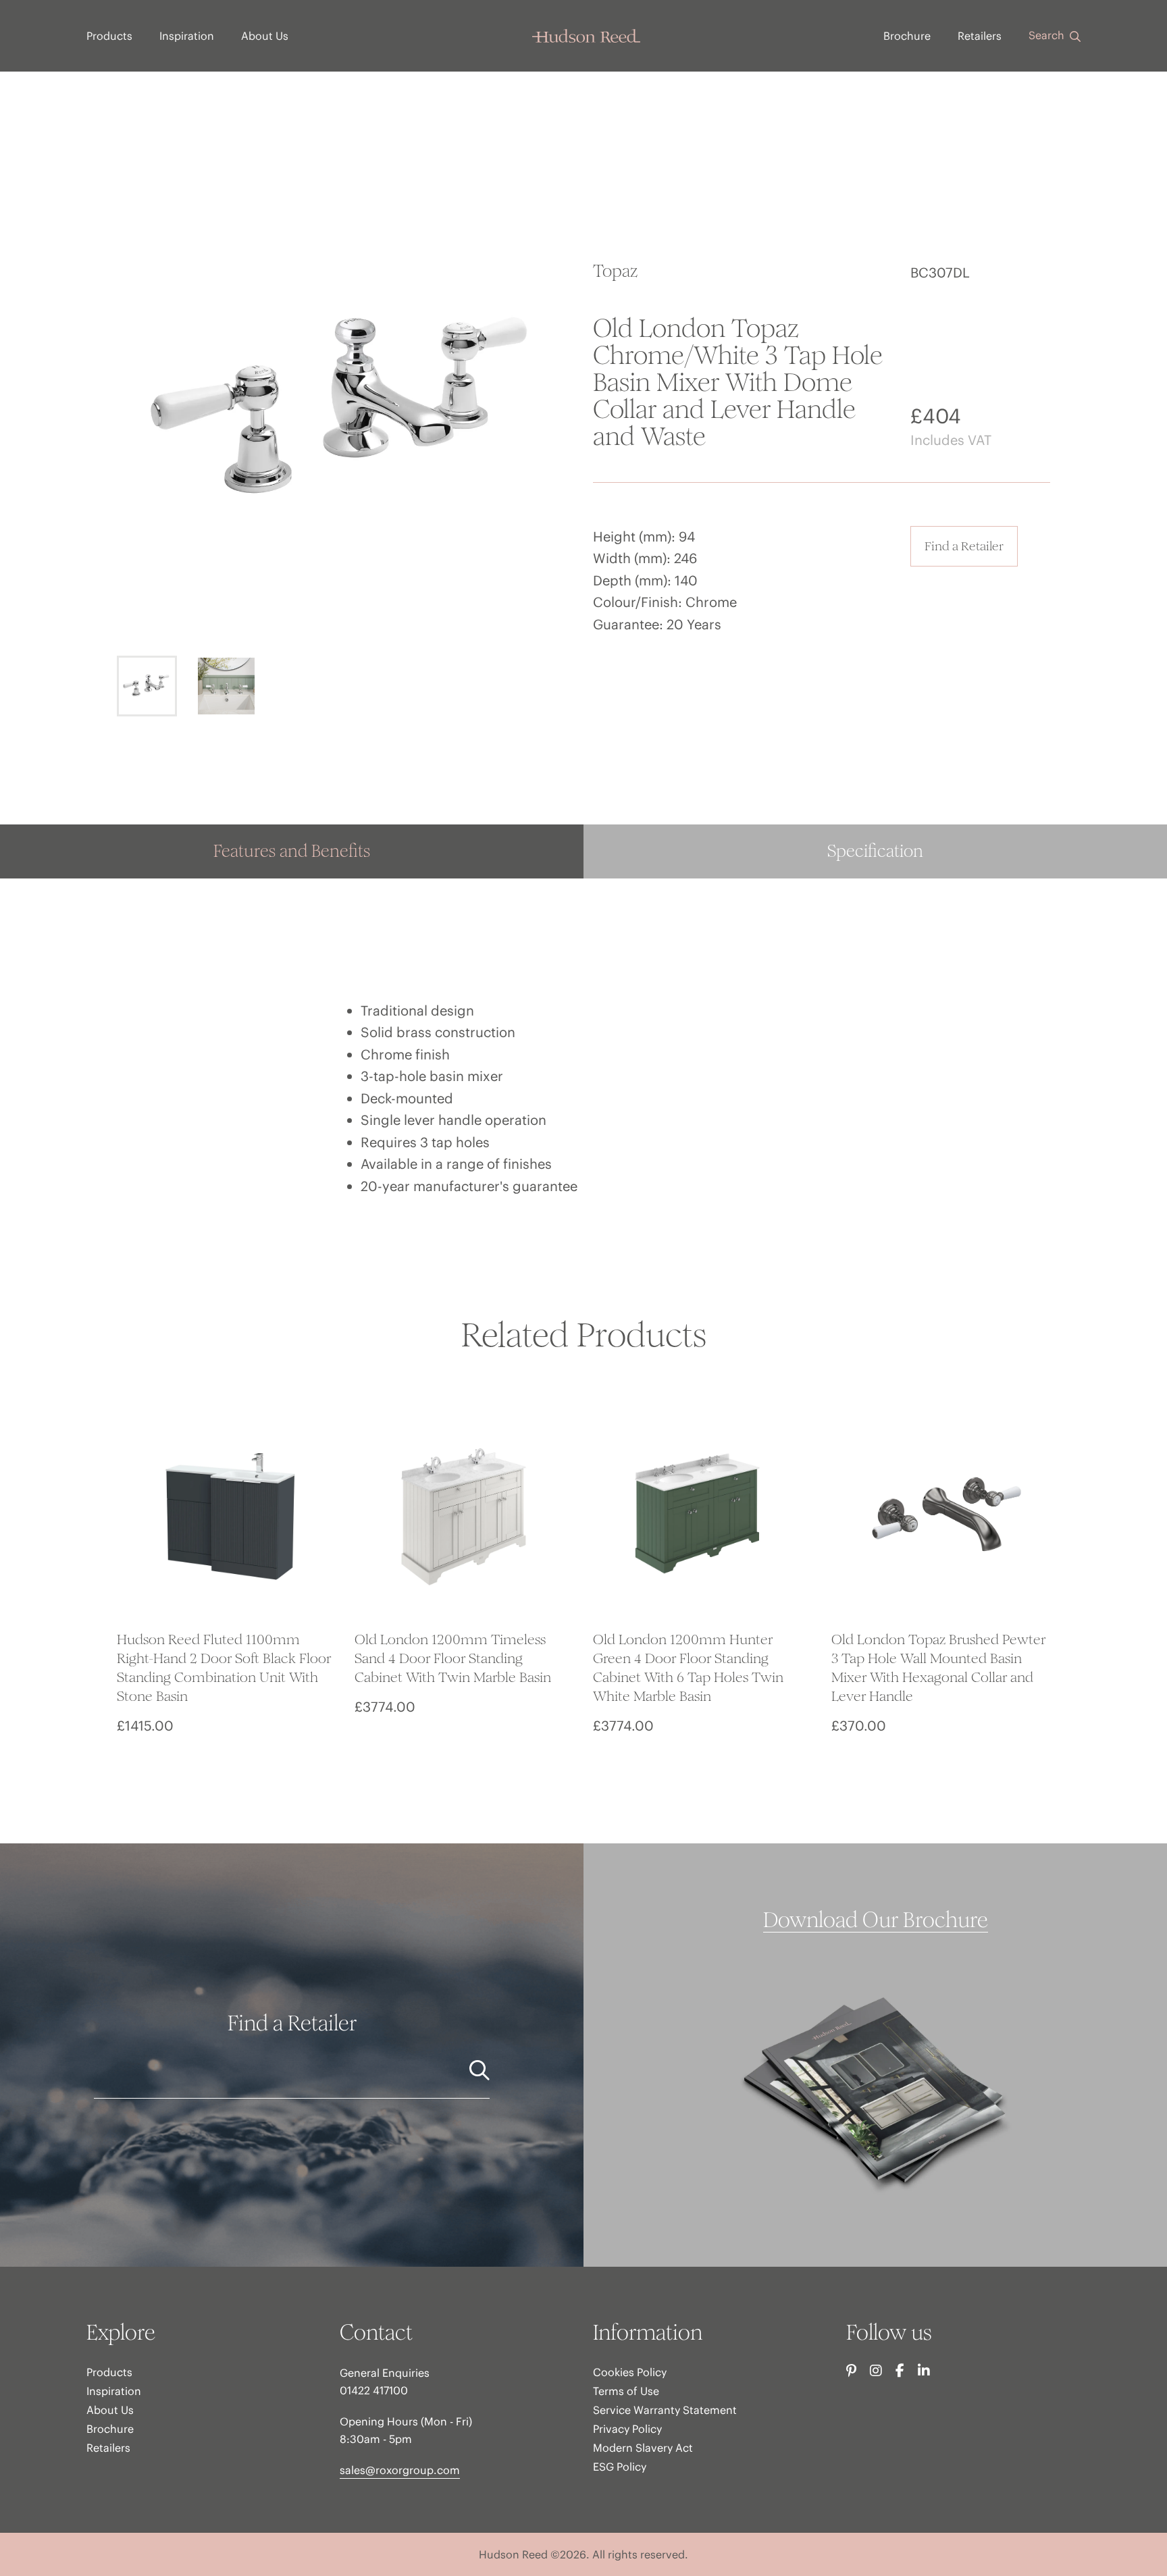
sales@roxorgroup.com (400, 2470)
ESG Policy (620, 2467)
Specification (875, 851)
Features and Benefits (292, 851)
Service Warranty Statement (665, 2410)
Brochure (907, 36)
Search (1048, 35)
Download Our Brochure (876, 1920)
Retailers (980, 36)
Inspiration (187, 36)
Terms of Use (626, 2391)
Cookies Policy (630, 2372)
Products (109, 36)
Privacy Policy (627, 2429)
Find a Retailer (964, 546)
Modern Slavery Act (643, 2448)
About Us (265, 36)
